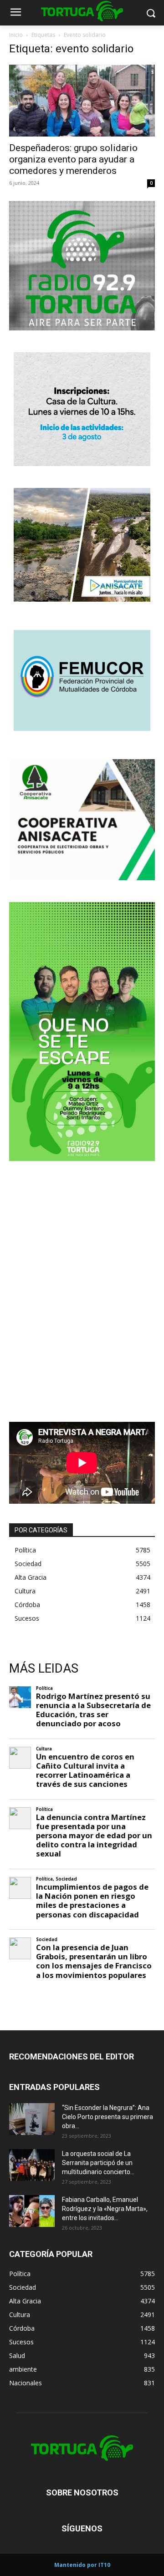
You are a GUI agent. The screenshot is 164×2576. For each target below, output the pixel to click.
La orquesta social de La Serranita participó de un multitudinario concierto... (98, 2163)
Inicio (16, 35)
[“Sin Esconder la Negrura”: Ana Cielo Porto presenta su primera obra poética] (32, 2119)
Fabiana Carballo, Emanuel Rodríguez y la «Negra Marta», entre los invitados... (105, 2209)
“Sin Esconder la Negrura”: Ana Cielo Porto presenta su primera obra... (108, 2117)
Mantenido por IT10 (82, 2565)
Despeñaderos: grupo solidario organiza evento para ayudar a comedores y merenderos (73, 159)
